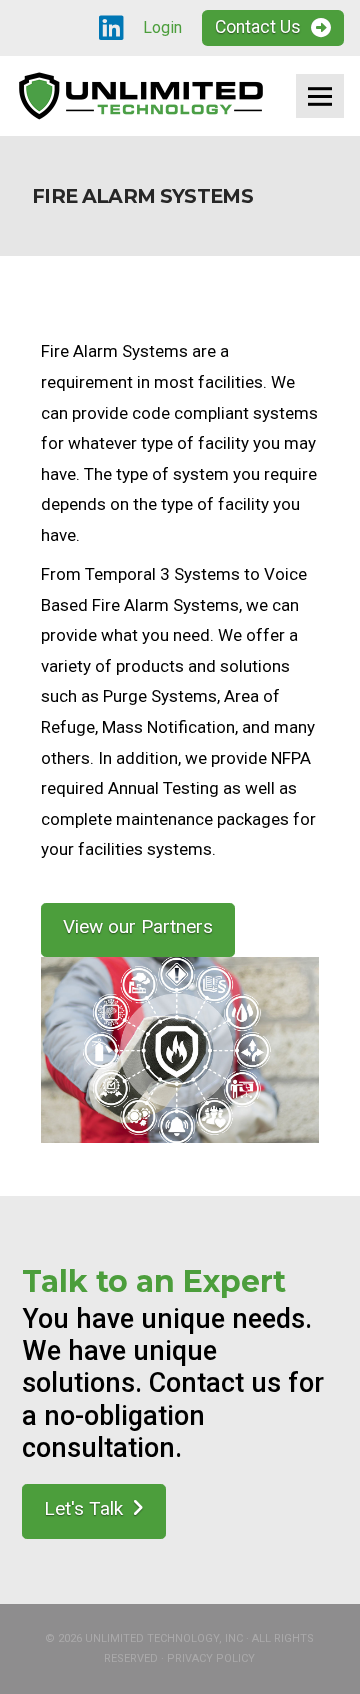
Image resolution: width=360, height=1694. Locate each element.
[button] (320, 96)
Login (162, 27)
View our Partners (138, 926)
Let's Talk (83, 1508)
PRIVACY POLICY (211, 1658)
